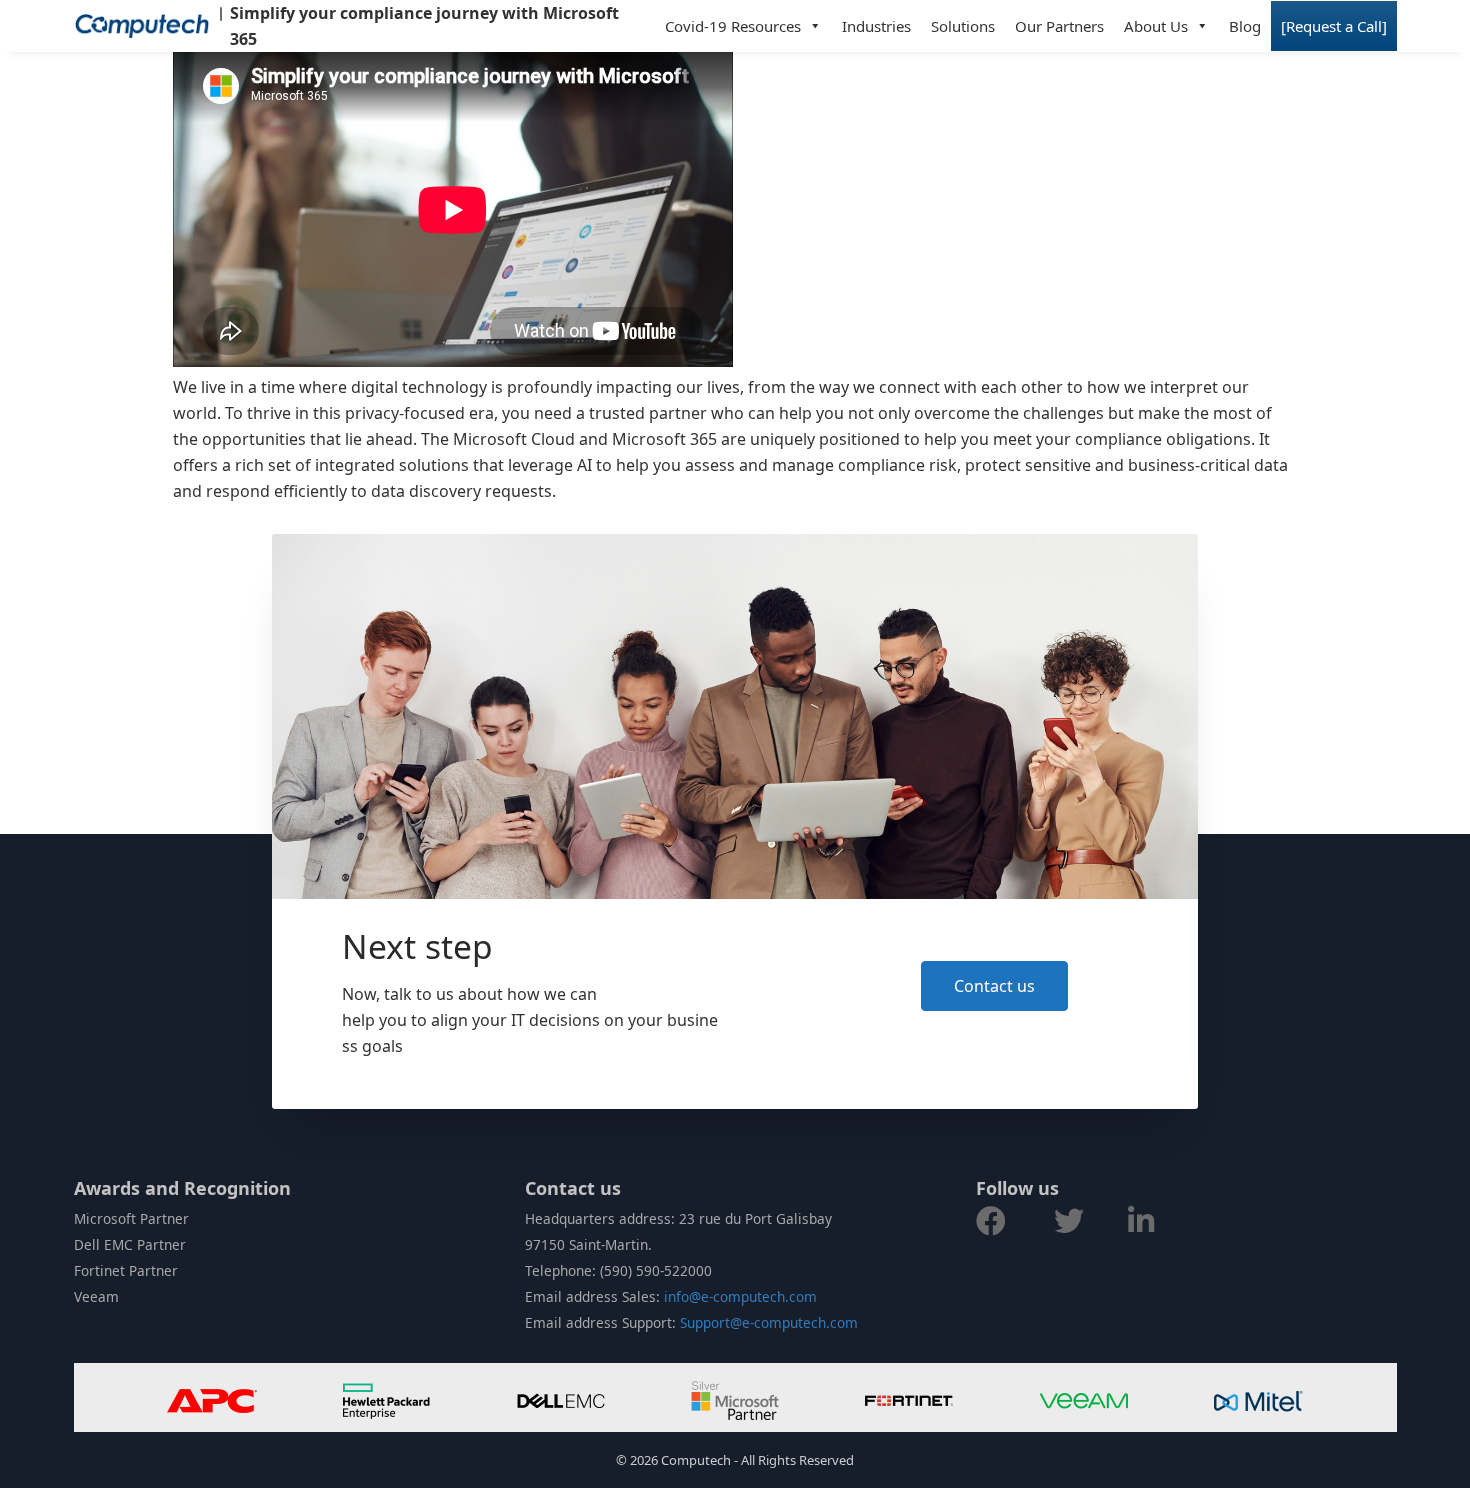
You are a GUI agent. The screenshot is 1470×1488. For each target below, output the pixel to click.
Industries (876, 26)
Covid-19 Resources (733, 26)
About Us (1156, 26)
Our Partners (1059, 26)
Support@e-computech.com (769, 1322)
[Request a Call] (1334, 26)
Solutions (963, 26)
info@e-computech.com (740, 1296)
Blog (1245, 26)
